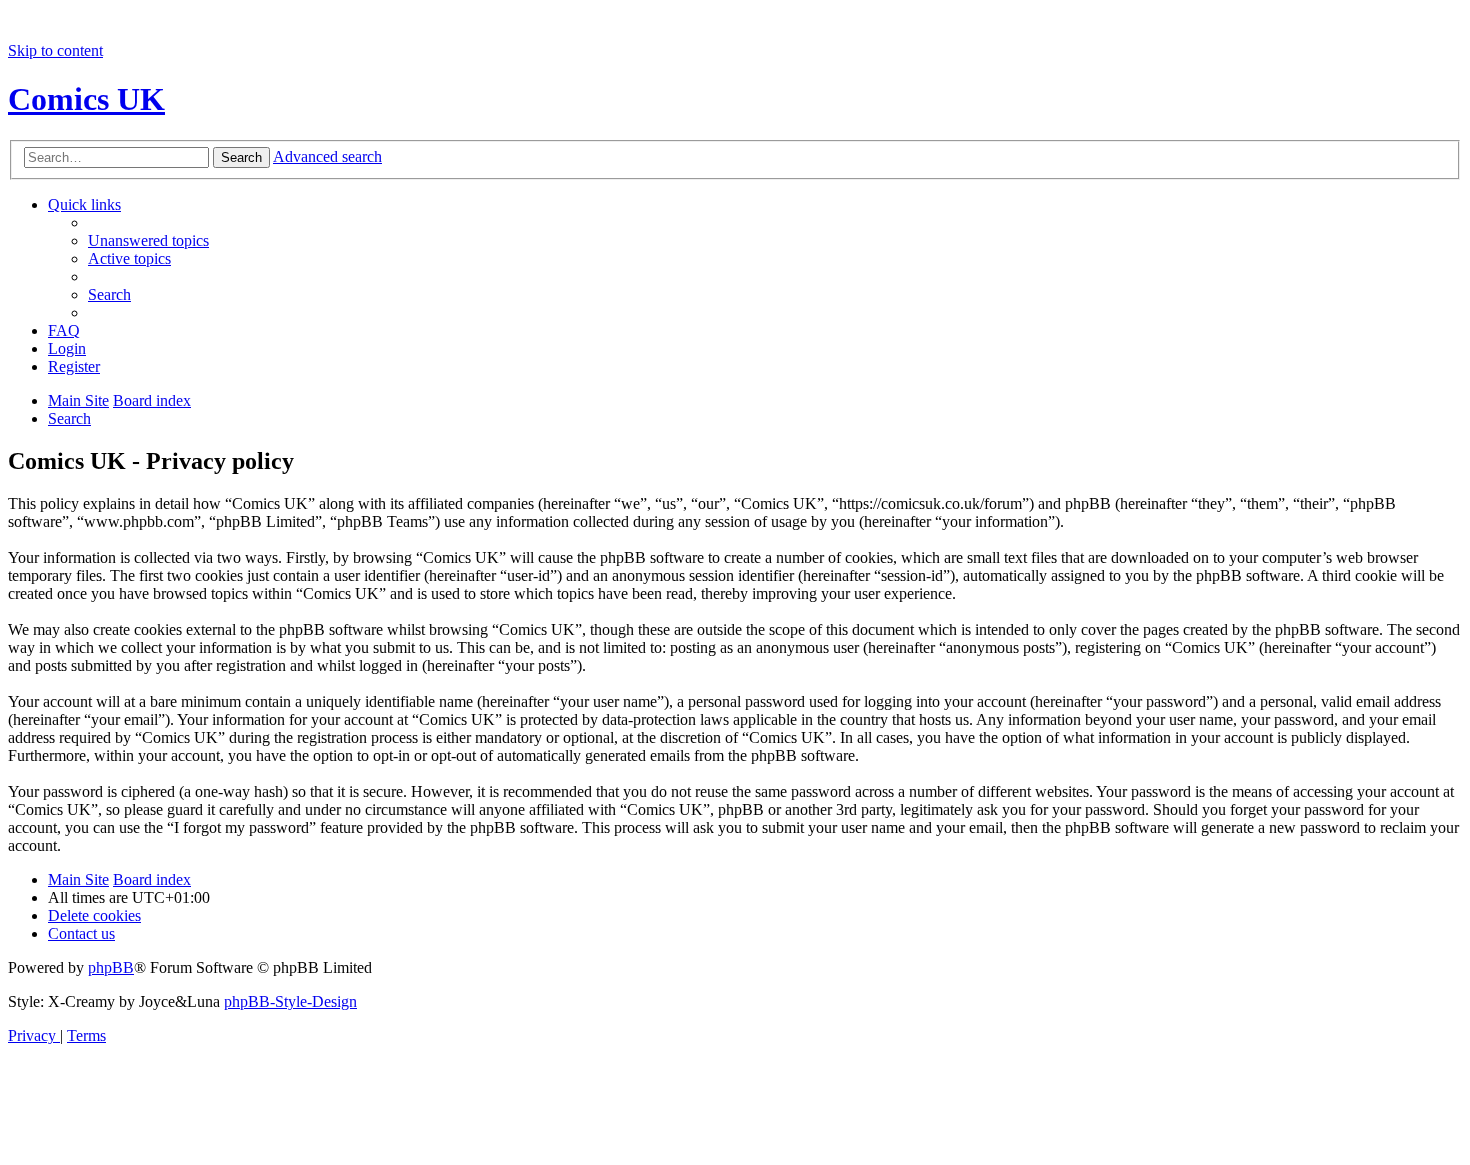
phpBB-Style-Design (290, 1001)
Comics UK (86, 99)
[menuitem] (148, 240)
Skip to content (55, 50)
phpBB (111, 967)
